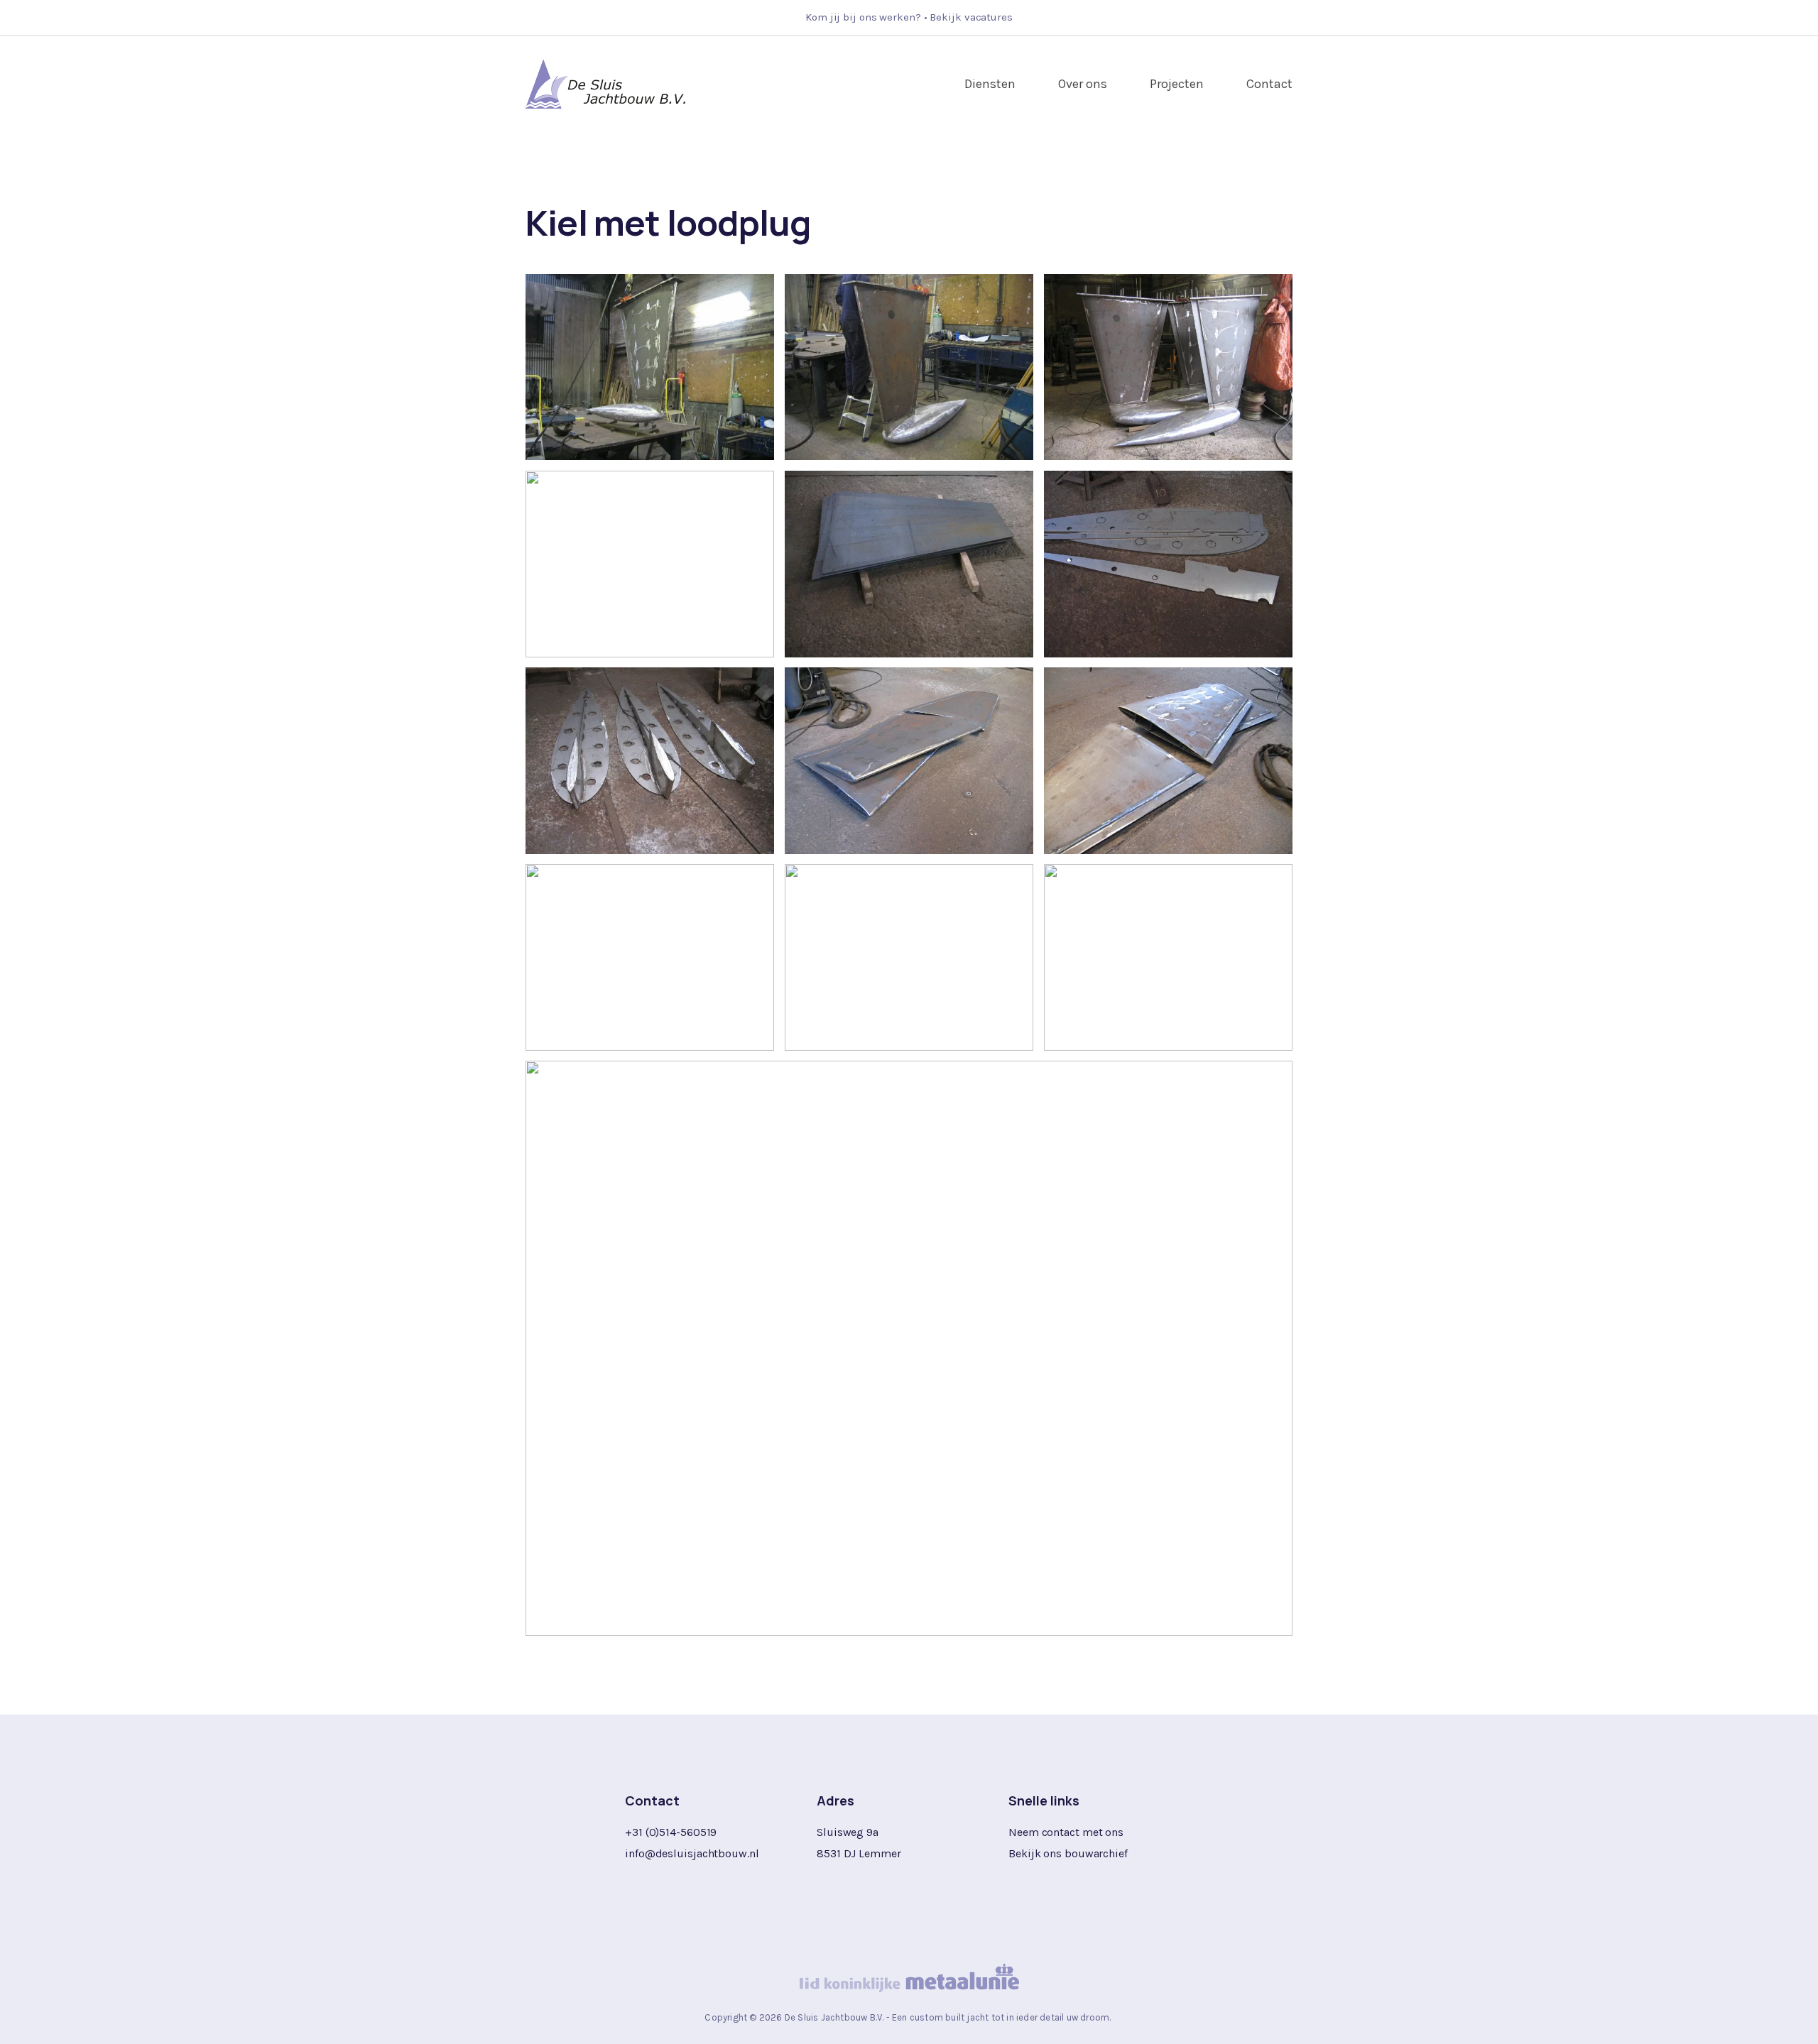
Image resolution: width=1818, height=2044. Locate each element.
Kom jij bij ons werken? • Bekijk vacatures (909, 17)
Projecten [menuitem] (1177, 84)
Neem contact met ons (1066, 1832)
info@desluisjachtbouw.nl (692, 1853)
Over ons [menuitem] (1083, 84)
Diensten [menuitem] (990, 84)
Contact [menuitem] (1269, 84)
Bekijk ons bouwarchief (1068, 1853)
